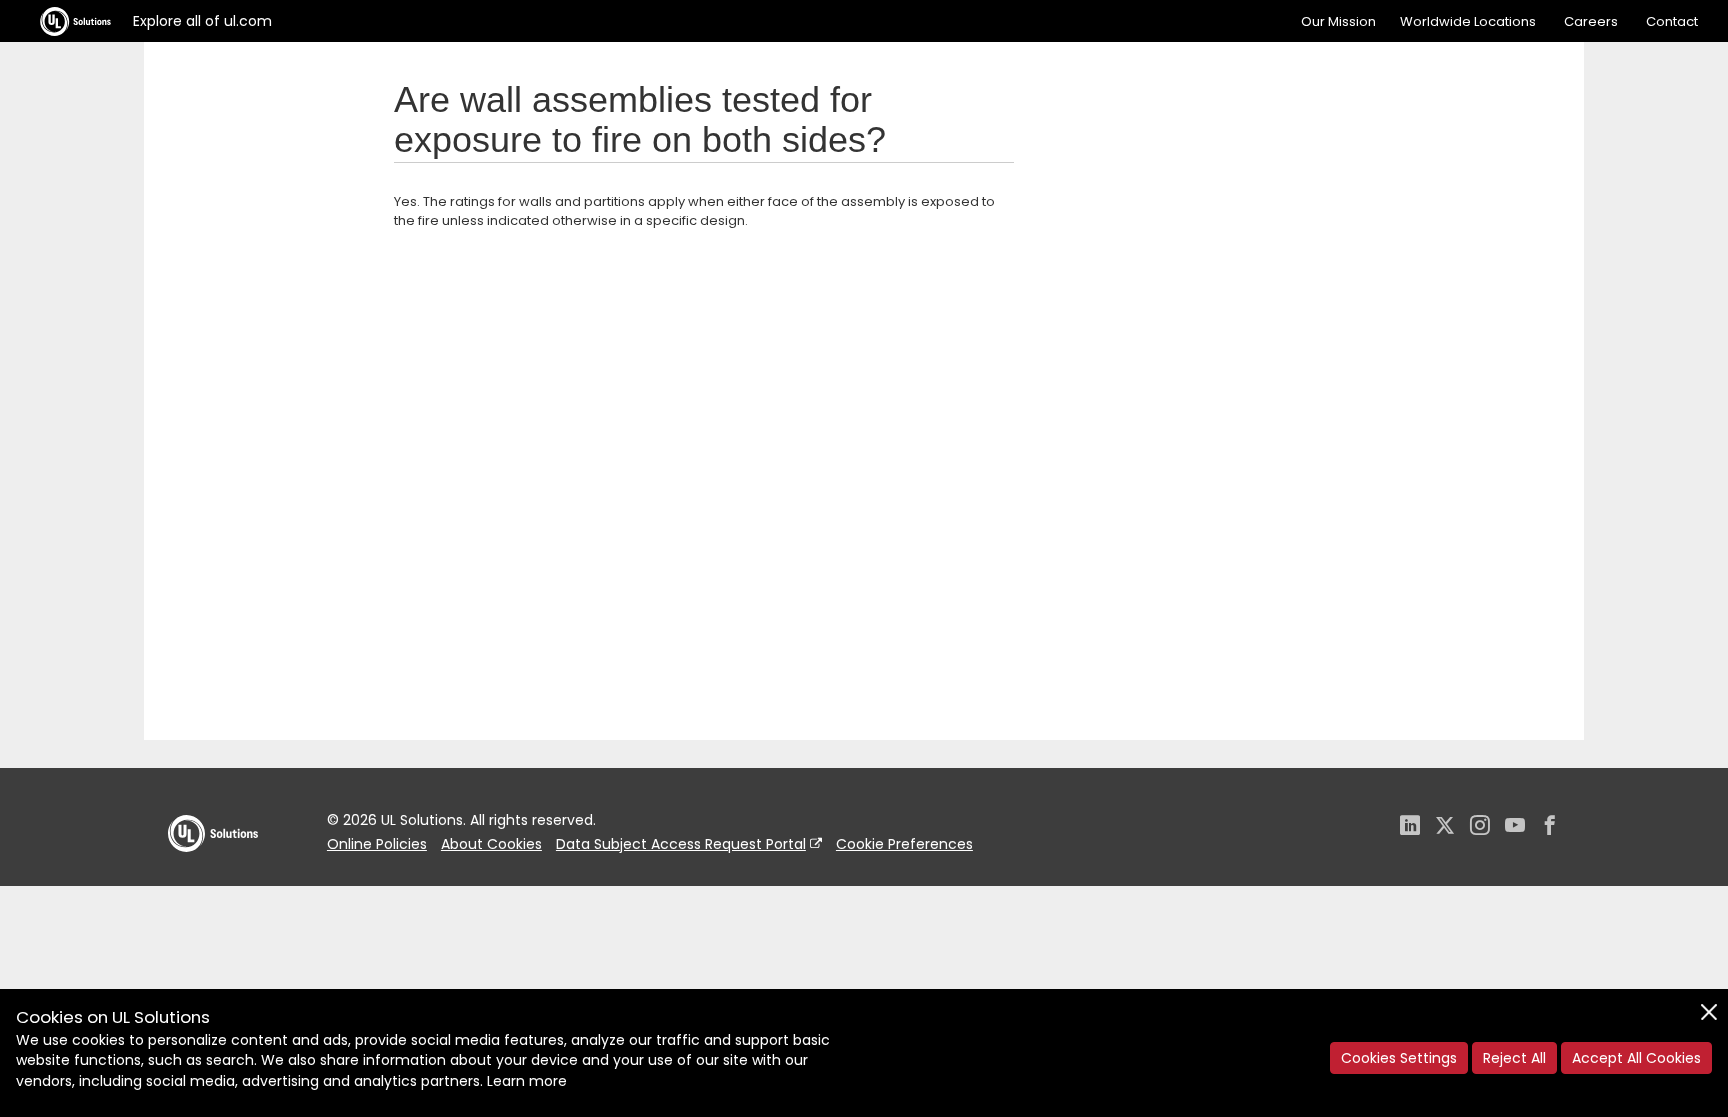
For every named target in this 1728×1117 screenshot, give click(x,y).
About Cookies (491, 844)
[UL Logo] (213, 871)
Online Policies (377, 844)
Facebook (1550, 827)
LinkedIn (1410, 827)
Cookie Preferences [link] (904, 844)
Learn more (527, 1081)
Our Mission (1338, 21)
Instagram (1480, 827)
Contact (1672, 21)
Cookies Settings (1399, 1058)
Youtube (1515, 827)
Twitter (1445, 827)
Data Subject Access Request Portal (681, 844)
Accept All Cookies (1636, 1058)
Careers (1591, 21)
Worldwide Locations (1468, 21)
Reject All (1514, 1058)
